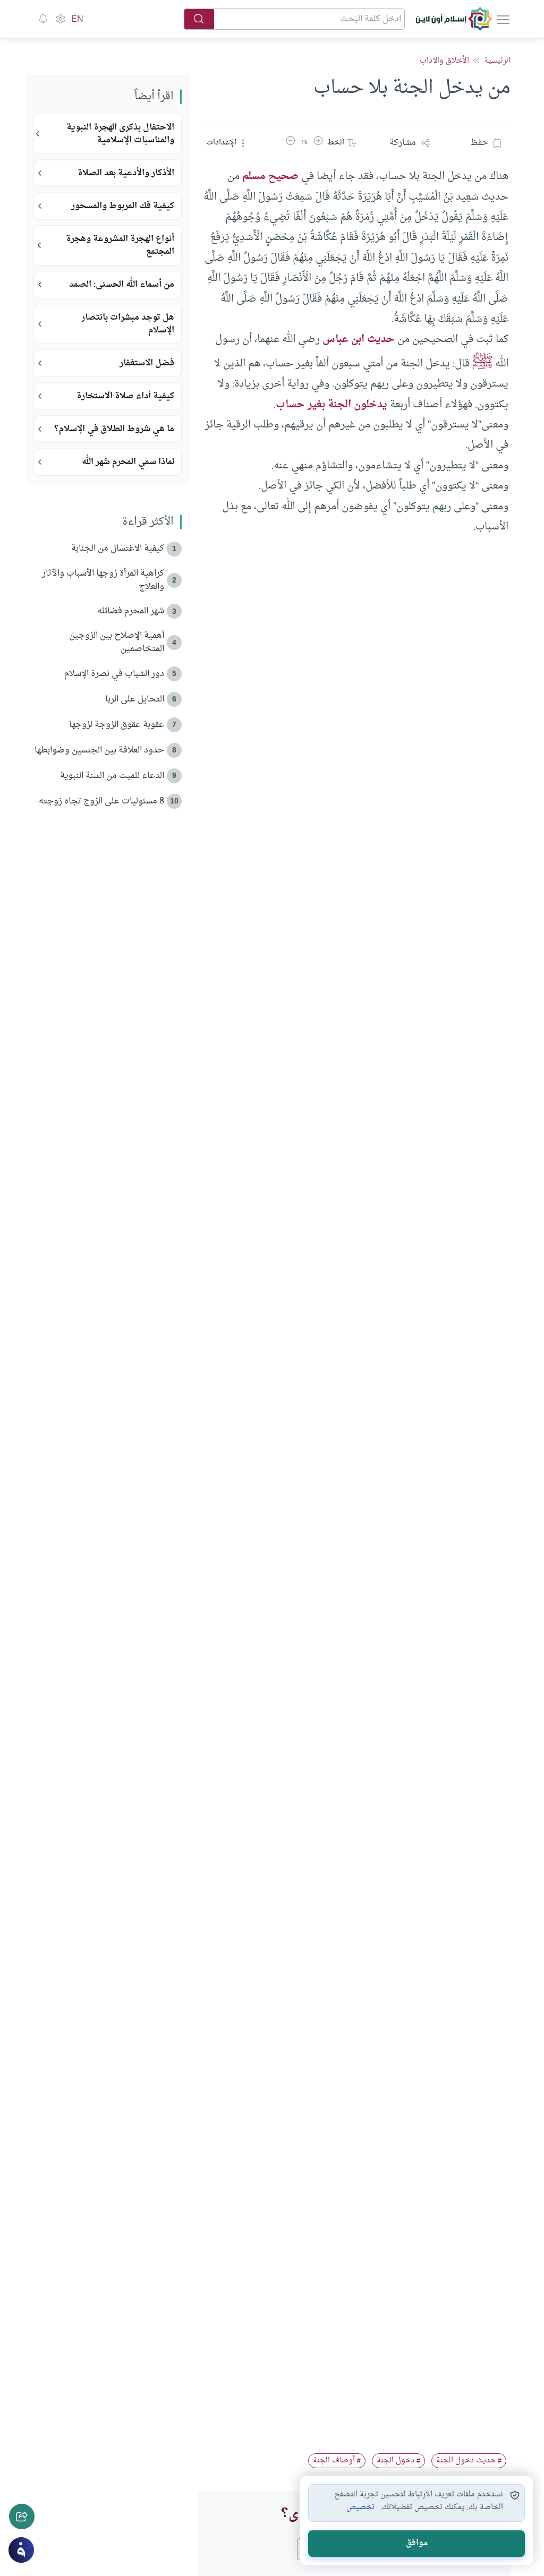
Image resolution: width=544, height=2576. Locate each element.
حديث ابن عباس (359, 339)
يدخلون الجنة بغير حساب (331, 405)
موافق (417, 2543)
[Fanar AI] (21, 2550)
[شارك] (22, 2517)
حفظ (479, 143)
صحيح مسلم (270, 176)
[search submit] (199, 19)
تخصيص (360, 2507)
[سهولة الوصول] (60, 19)
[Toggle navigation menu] (502, 19)
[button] (318, 143)
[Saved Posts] (43, 19)
